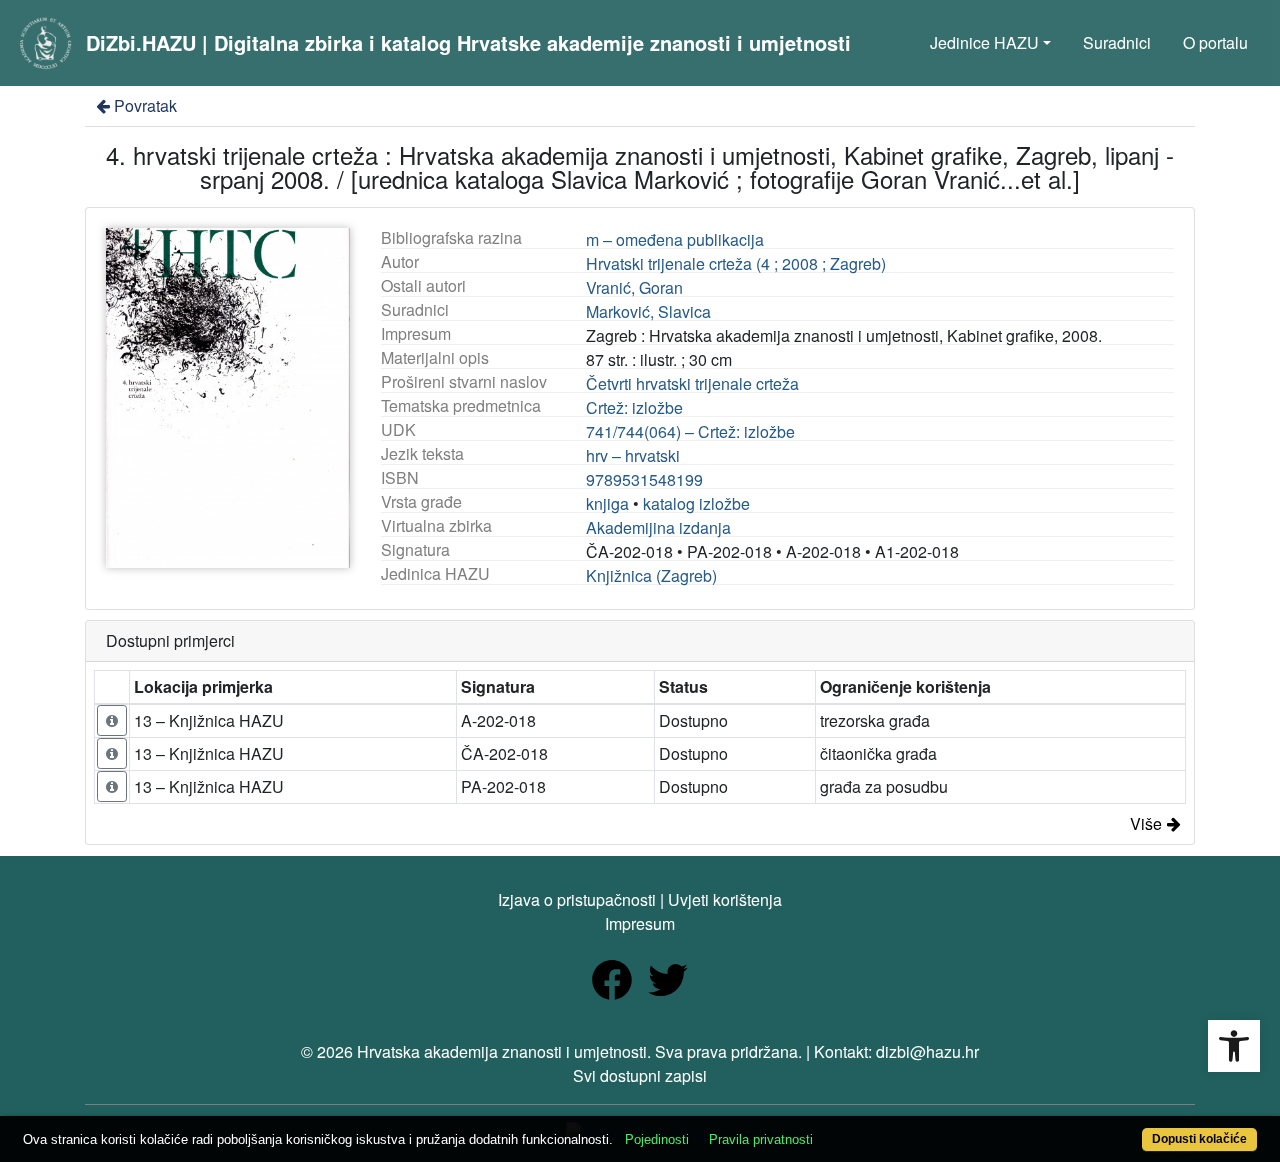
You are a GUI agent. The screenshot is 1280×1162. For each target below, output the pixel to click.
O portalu (1215, 42)
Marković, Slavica (648, 311)
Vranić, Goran (634, 287)
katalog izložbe (696, 503)
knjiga (607, 503)
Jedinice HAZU (984, 42)
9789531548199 (644, 479)
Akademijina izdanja (658, 527)
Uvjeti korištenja (725, 899)
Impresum (640, 923)
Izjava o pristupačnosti (577, 899)
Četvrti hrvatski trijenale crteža (692, 383)
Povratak (145, 105)
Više (1146, 823)
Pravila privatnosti (761, 1139)
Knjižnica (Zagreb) (651, 575)
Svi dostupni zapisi (640, 1075)
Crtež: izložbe (634, 407)
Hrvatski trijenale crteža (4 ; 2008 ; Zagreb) (736, 263)
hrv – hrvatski (633, 455)
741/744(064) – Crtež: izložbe (690, 431)
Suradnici (1117, 42)
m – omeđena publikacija (675, 239)
